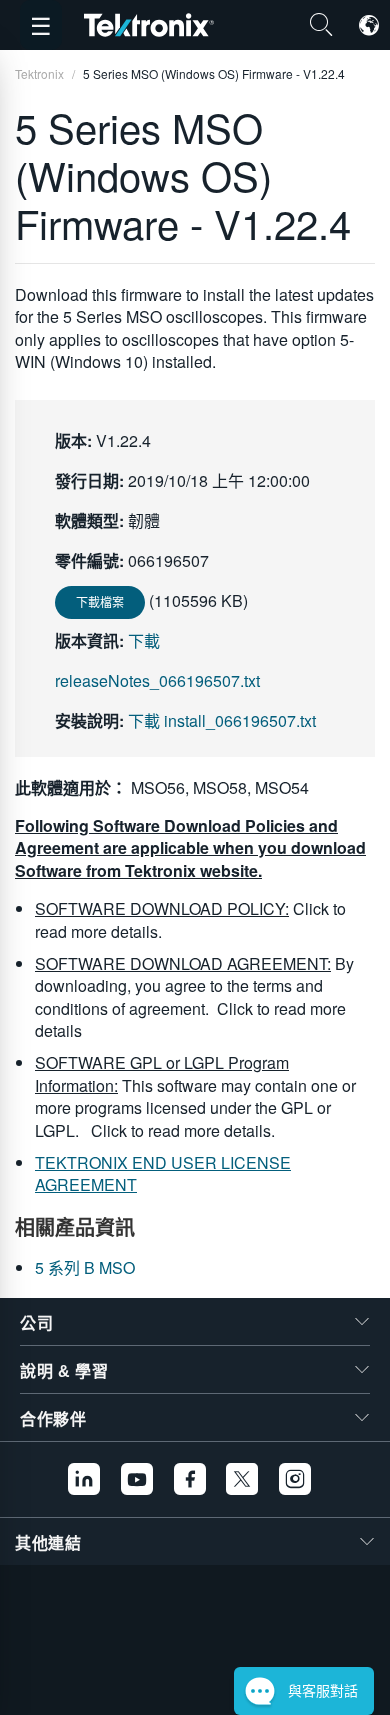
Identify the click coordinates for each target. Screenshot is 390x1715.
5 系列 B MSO (85, 1267)
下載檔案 (100, 601)
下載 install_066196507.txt (222, 720)
